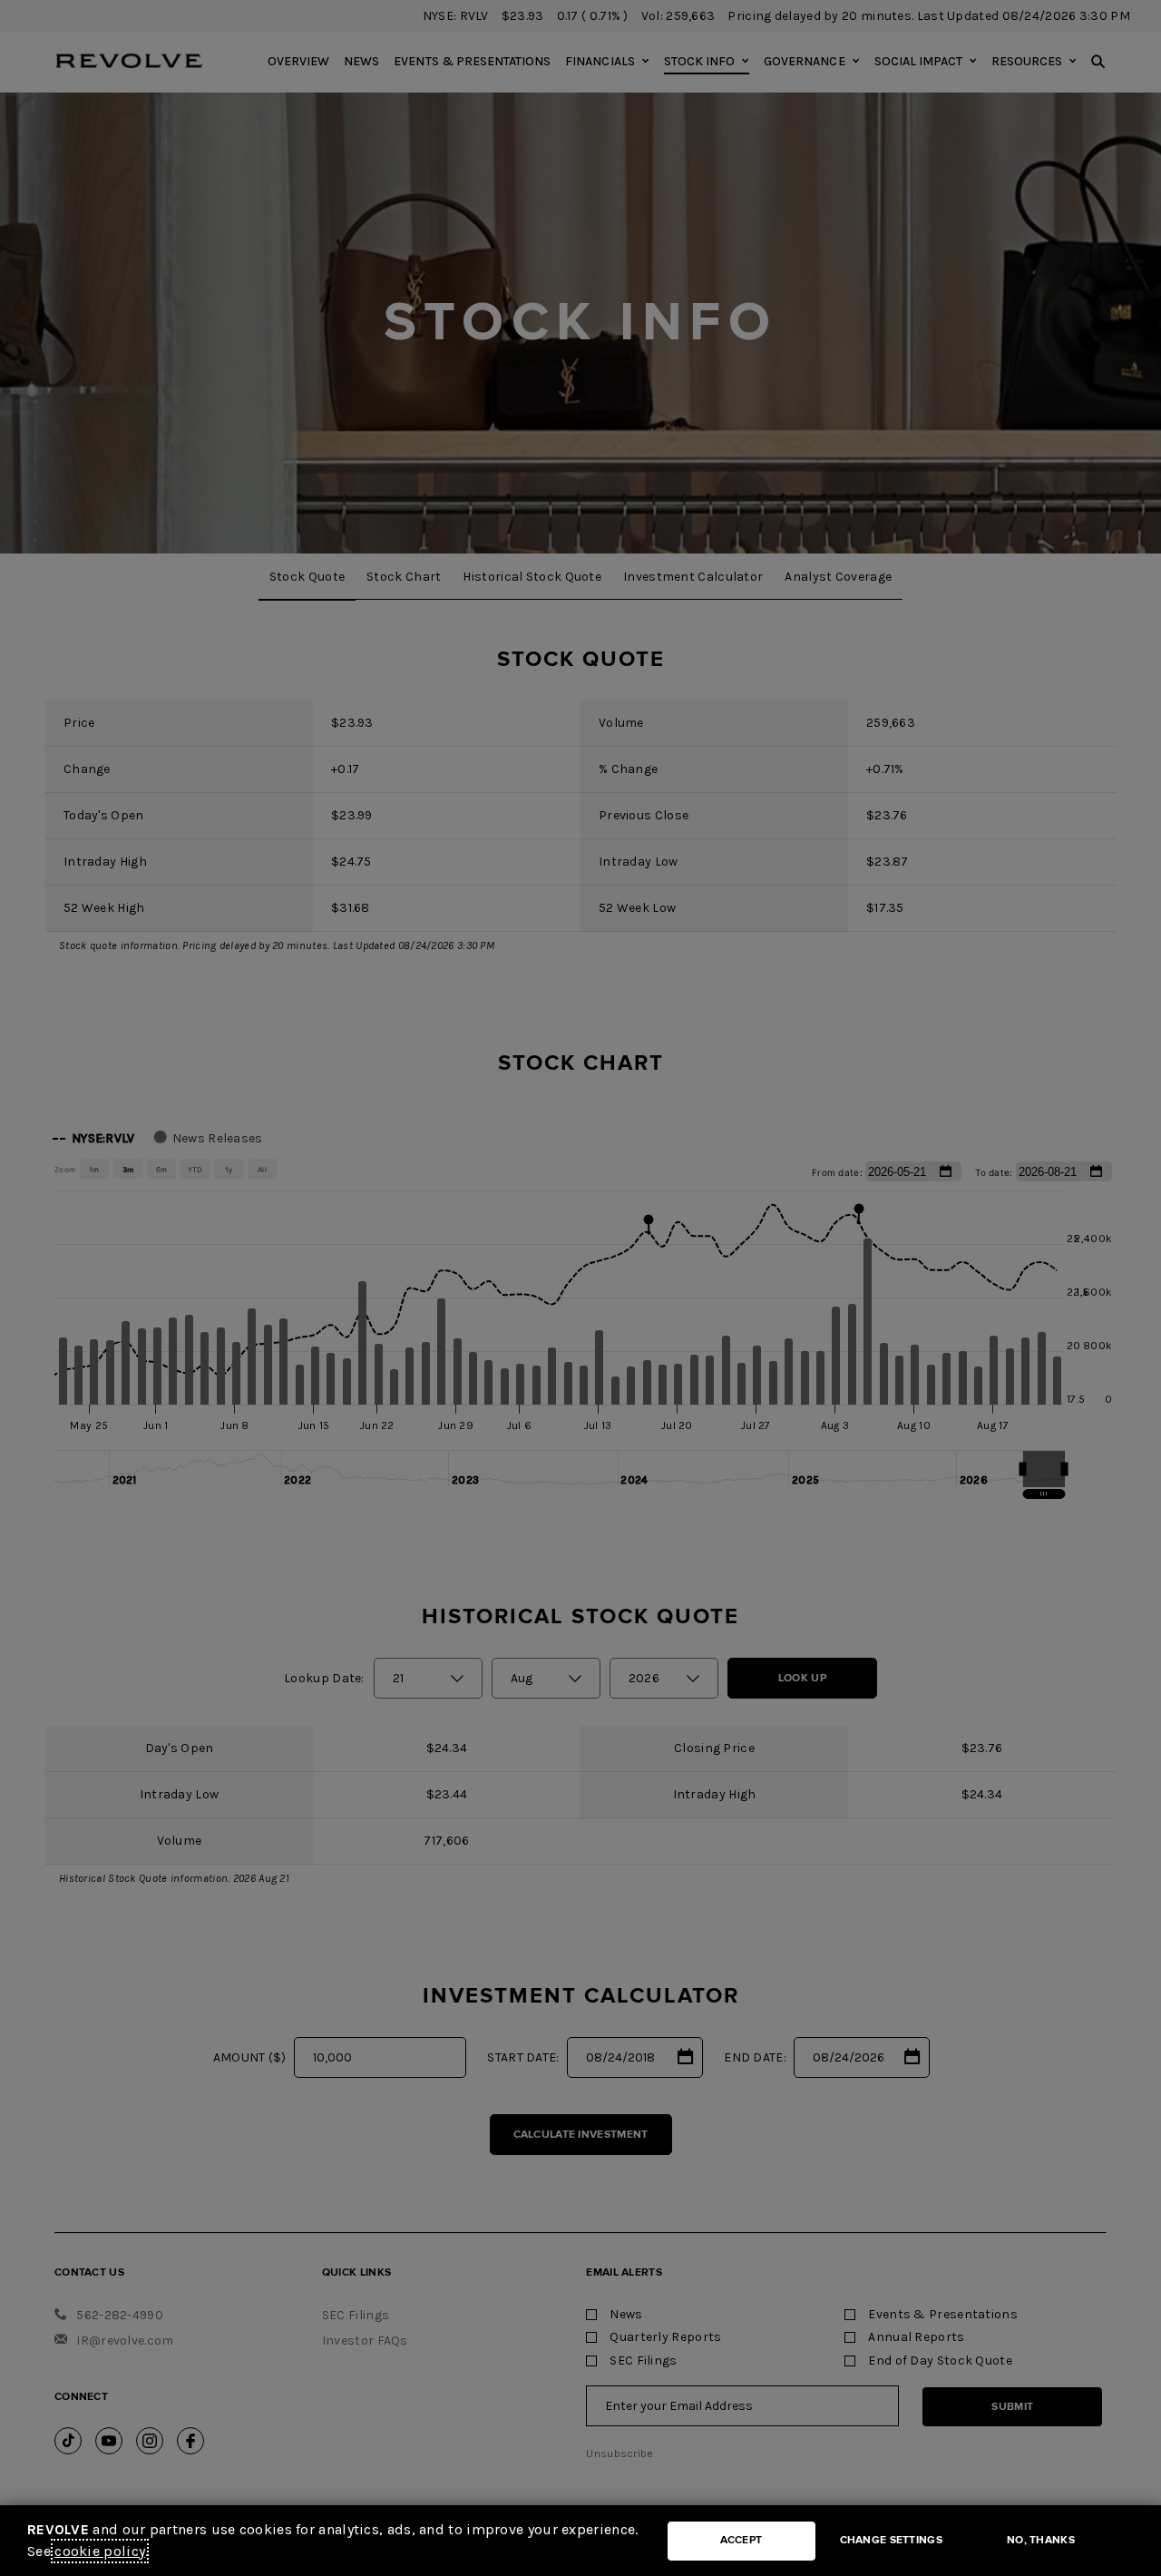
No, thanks (1041, 2540)
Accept (741, 2540)
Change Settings (892, 2540)
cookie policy (100, 2551)
